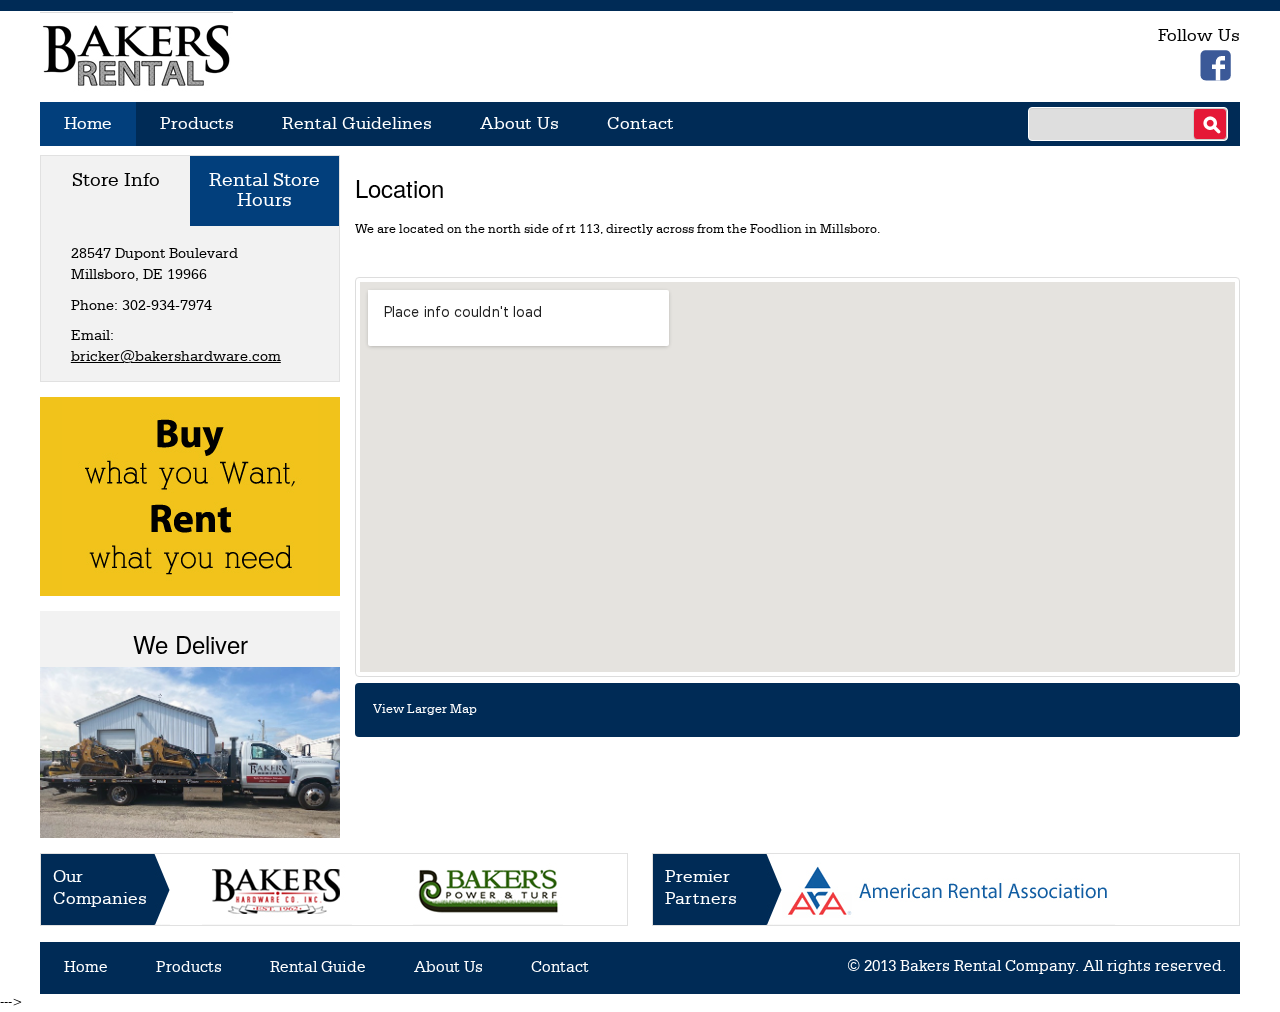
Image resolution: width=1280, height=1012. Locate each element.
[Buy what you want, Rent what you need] (190, 495)
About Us (519, 124)
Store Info (116, 181)
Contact (640, 124)
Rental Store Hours (264, 191)
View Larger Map (425, 709)
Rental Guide (318, 968)
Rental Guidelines (357, 124)
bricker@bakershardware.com (176, 357)
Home (88, 124)
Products (197, 124)
